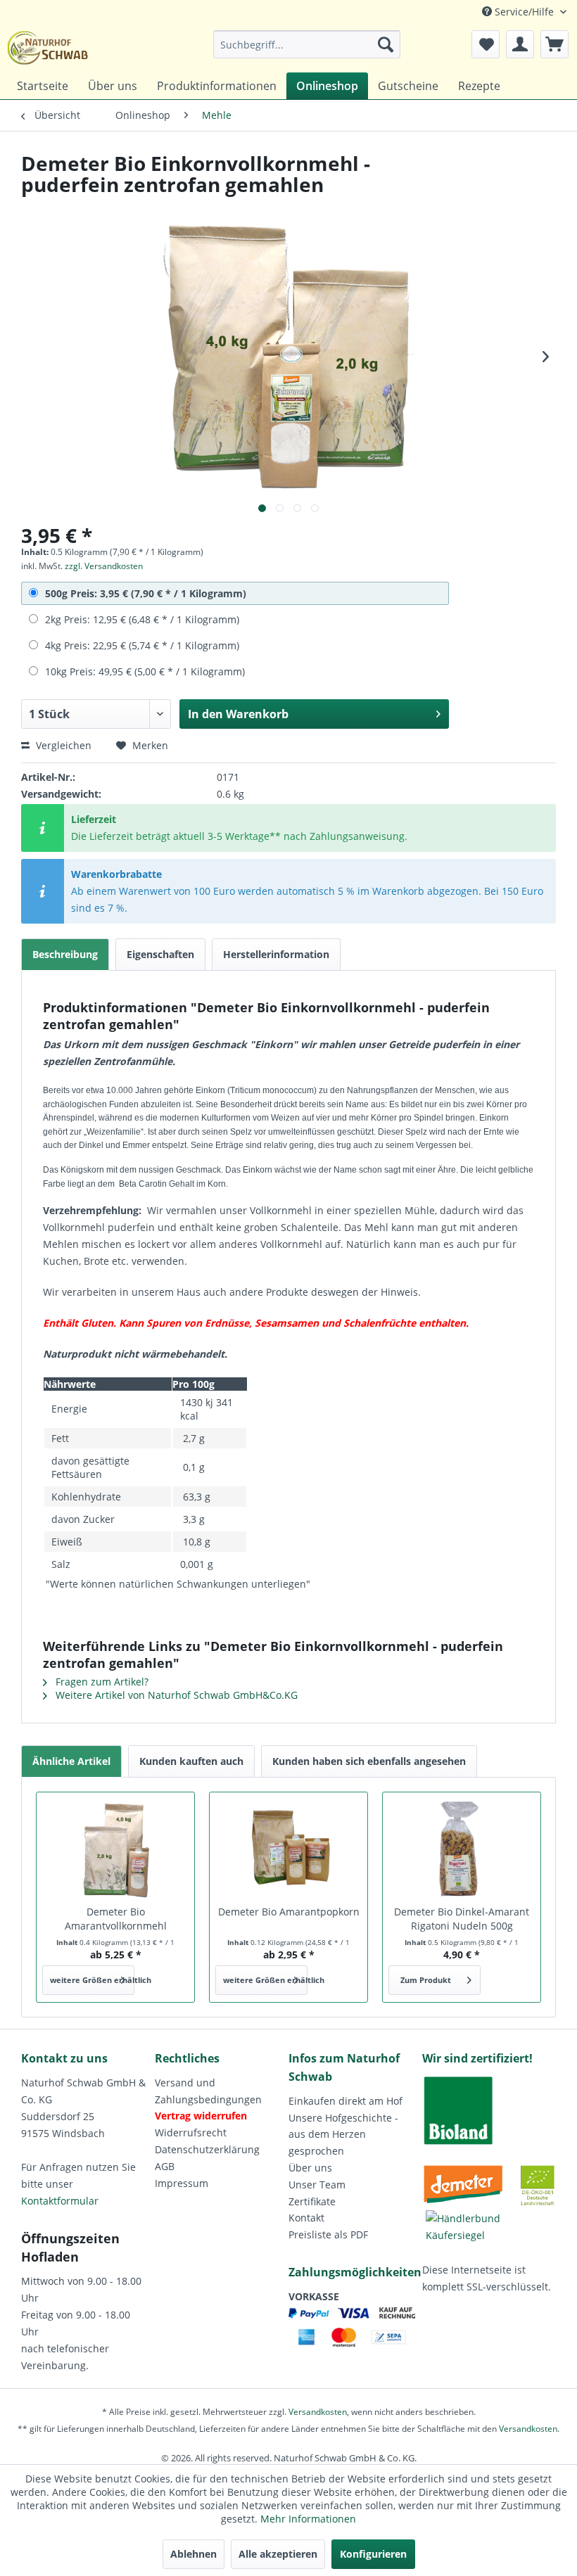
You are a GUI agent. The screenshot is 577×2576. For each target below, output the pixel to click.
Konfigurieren (373, 2554)
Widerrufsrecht (191, 2132)
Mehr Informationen (308, 2519)
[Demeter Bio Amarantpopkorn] (288, 1849)
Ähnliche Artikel (71, 1761)
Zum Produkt (426, 1980)
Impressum (182, 2183)
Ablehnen (194, 2554)
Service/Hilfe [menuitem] (524, 12)
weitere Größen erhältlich (92, 1980)
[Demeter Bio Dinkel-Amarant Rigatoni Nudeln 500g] (462, 1849)
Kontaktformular (60, 2201)
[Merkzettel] (486, 44)
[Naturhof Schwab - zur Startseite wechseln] (48, 48)
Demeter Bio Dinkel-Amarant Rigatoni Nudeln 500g (462, 1919)
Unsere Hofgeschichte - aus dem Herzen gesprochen (343, 2135)
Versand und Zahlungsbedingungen (208, 2091)
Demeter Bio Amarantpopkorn (289, 1912)
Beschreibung (65, 954)
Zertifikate (312, 2201)
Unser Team (317, 2185)
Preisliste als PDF (328, 2234)
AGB (165, 2166)
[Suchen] (386, 44)
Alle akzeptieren (278, 2554)
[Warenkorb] (554, 44)
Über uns (310, 2168)
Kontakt (306, 2218)
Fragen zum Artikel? (101, 1682)
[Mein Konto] (520, 44)
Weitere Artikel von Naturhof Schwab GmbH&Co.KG (175, 1695)
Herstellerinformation (276, 954)
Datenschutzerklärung (207, 2149)
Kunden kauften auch (191, 1761)
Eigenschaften (160, 954)
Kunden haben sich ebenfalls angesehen (369, 1761)
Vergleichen (62, 745)
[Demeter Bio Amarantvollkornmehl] (115, 1849)
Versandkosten (318, 2412)
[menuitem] (307, 44)
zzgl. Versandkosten (104, 566)
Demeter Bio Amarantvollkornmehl (116, 1919)
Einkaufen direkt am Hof (345, 2101)
